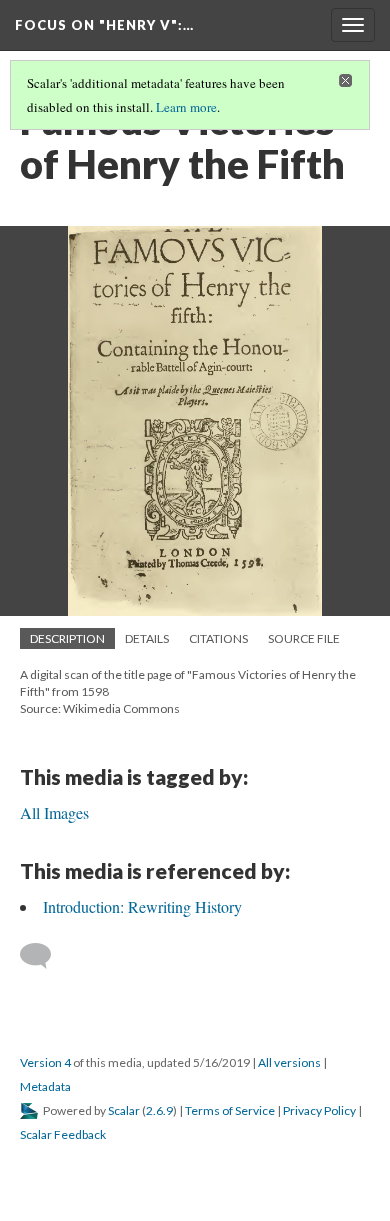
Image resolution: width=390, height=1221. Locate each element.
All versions (289, 1062)
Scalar (124, 1110)
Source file (304, 638)
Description (67, 638)
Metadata (45, 1086)
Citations (218, 638)
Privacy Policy (319, 1110)
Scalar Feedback (63, 1134)
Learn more (186, 107)
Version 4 (45, 1062)
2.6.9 (159, 1110)
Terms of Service (230, 1110)
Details (147, 638)
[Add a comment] (44, 956)
